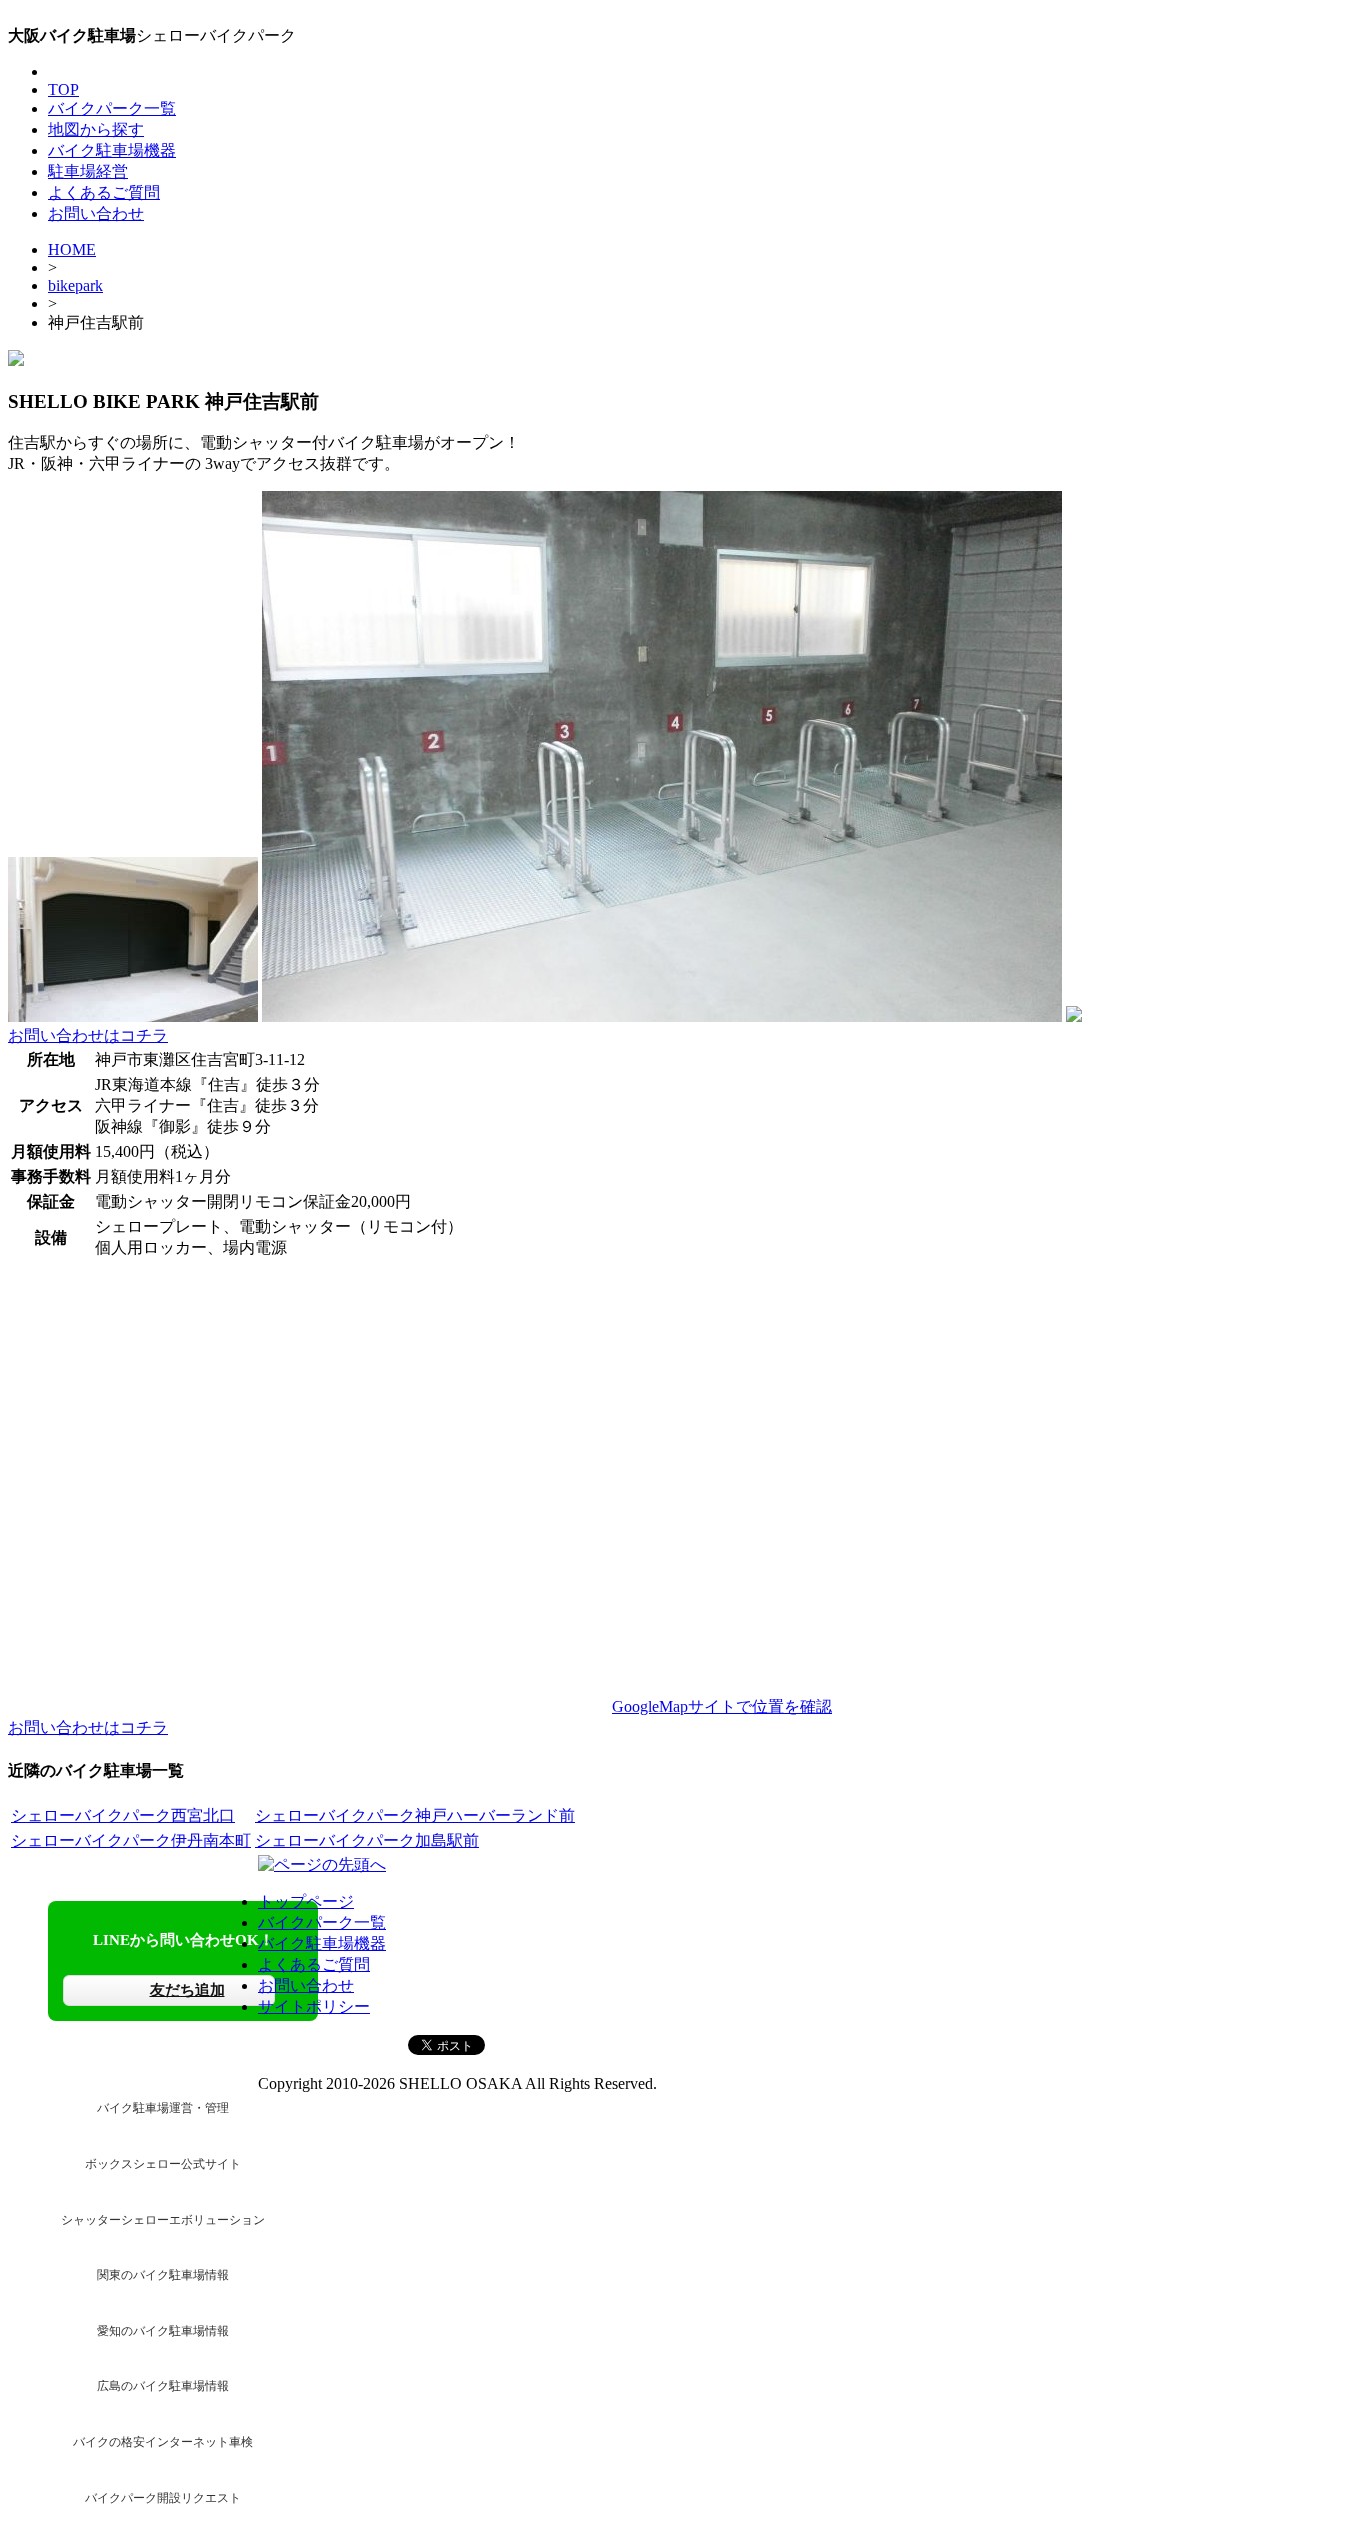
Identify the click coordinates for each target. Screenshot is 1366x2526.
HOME (72, 249)
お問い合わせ (96, 213)
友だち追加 (187, 1990)
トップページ (306, 1901)
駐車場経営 (88, 171)
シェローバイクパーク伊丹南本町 (131, 1840)
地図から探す (96, 129)
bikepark (75, 285)
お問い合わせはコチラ (88, 1035)
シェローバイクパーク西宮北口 (123, 1815)
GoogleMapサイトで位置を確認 (722, 1706)
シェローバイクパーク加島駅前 (367, 1840)
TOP (63, 89)
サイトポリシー (314, 2006)
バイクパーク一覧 (112, 108)
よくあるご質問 (104, 192)
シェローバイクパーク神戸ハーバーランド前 (415, 1815)
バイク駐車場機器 (112, 150)
